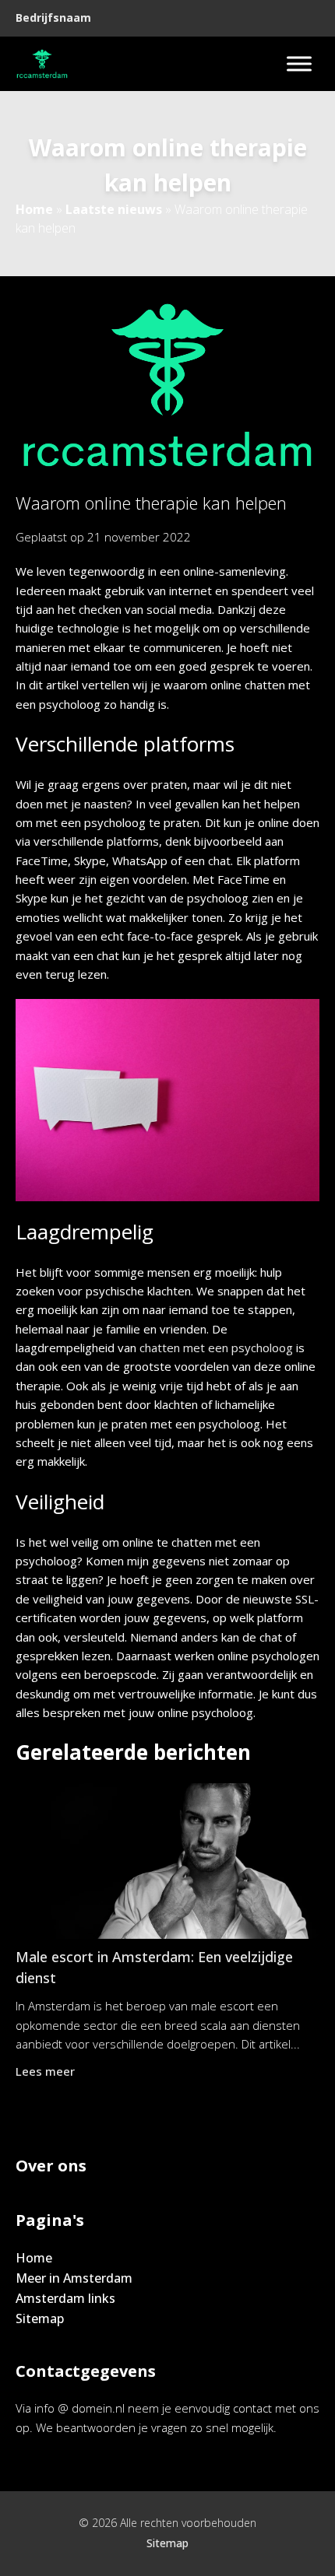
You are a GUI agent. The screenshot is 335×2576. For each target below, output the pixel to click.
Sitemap (40, 2318)
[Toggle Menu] (299, 63)
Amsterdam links (65, 2298)
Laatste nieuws (114, 209)
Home (34, 209)
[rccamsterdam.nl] (42, 64)
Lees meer (45, 2071)
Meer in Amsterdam (74, 2278)
